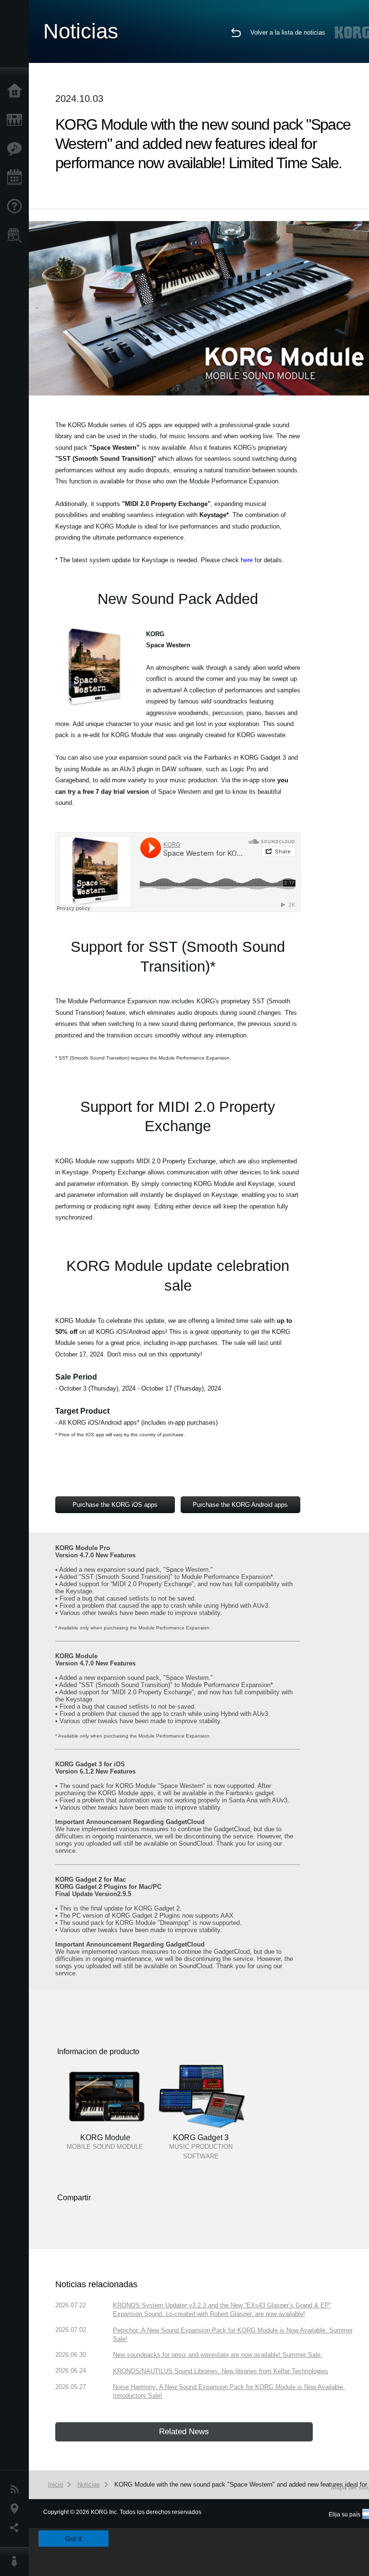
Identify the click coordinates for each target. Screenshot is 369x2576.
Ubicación (17, 2509)
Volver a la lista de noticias (288, 32)
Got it (74, 2539)
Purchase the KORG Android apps (240, 1505)
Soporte (17, 207)
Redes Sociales (17, 2528)
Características (17, 149)
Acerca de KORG (17, 2562)
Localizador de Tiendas (17, 238)
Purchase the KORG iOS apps (115, 1505)
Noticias (17, 2490)
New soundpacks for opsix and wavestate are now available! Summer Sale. (218, 2355)
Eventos (17, 178)
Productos (17, 120)
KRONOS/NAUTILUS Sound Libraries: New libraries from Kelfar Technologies (221, 2371)
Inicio (17, 91)
